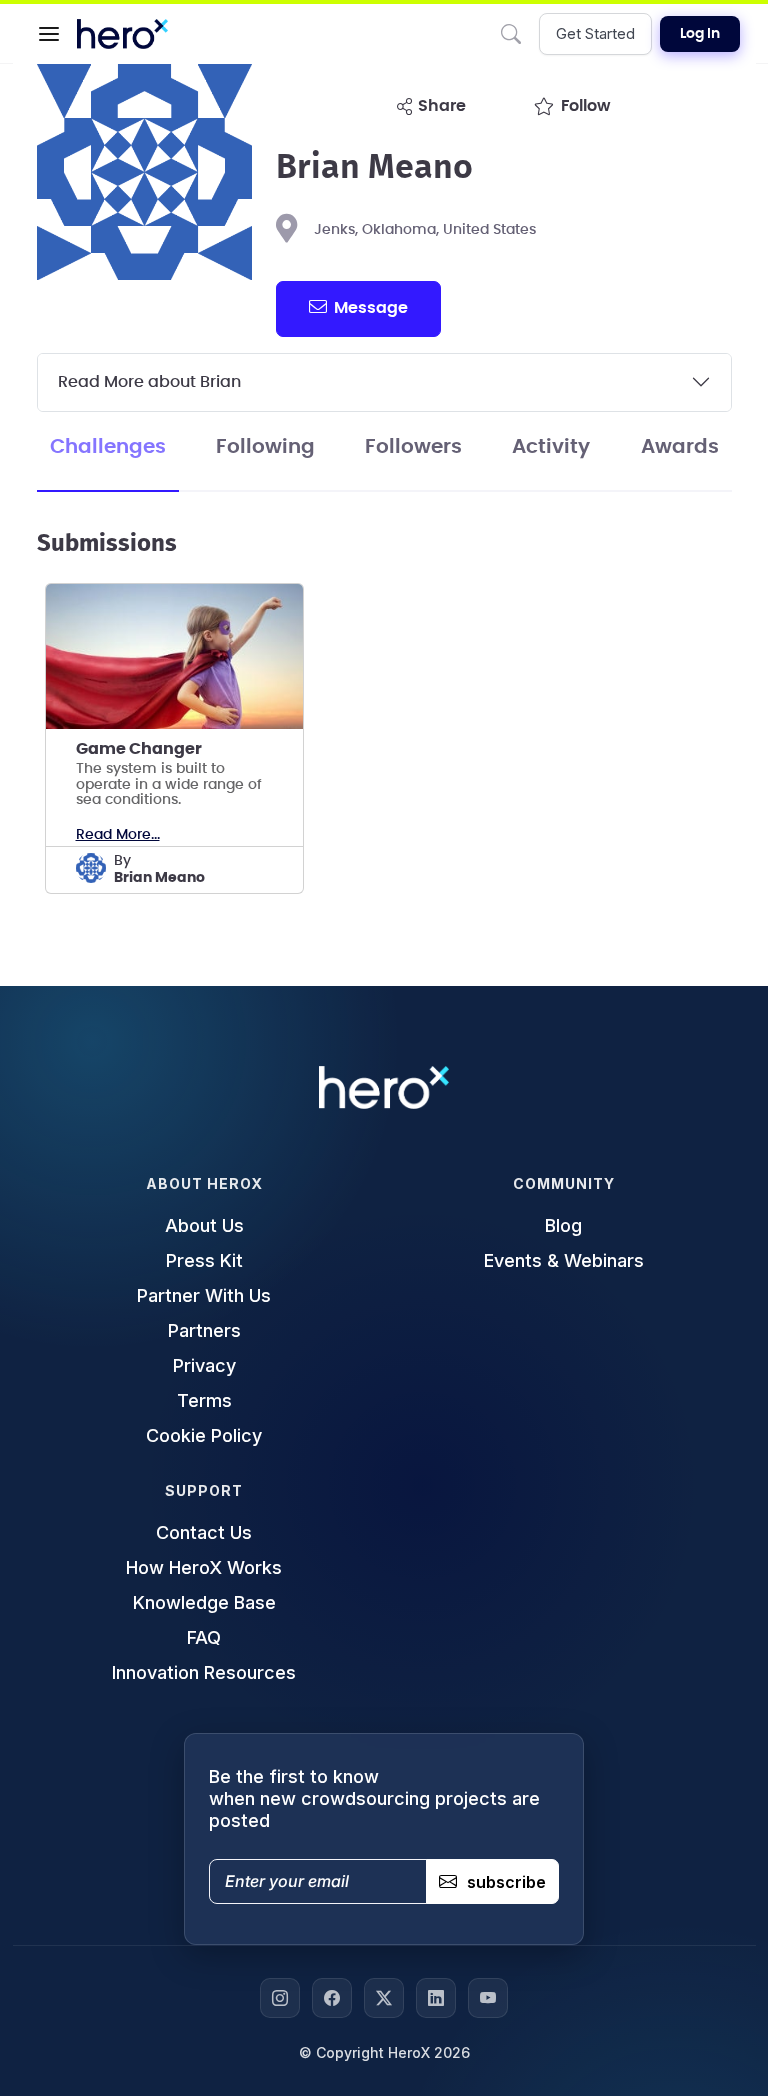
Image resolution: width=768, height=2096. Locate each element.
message (371, 308)
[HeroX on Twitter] (384, 1998)
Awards (680, 447)
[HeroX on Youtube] (488, 1998)
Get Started (595, 33)
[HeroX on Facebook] (332, 1998)
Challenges (108, 447)
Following (265, 447)
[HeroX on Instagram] (280, 1998)
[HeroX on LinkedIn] (436, 1998)
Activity (551, 447)
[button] (49, 34)
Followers (413, 447)
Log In (700, 34)
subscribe (506, 1882)
